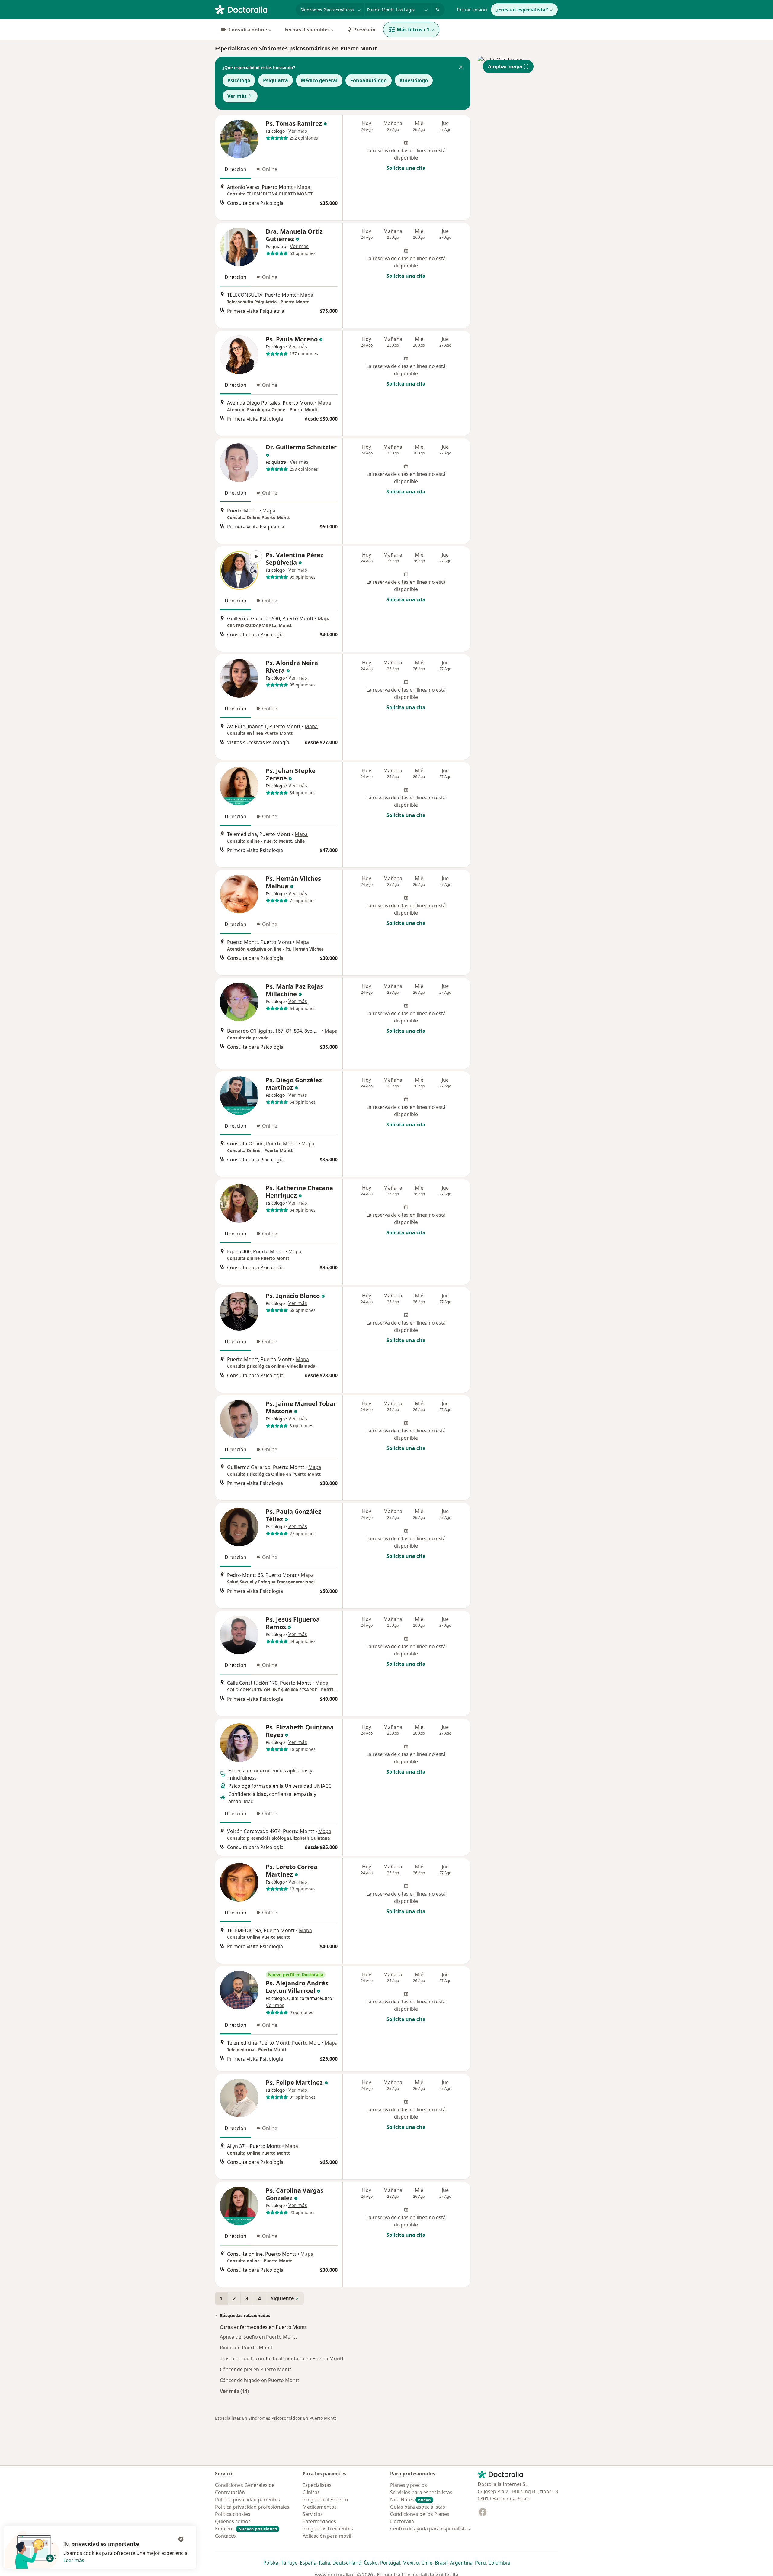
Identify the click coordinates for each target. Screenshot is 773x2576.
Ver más (237, 96)
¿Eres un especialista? (522, 10)
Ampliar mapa (505, 66)
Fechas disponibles (307, 30)
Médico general (319, 80)
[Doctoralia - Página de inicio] (253, 9)
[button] (461, 68)
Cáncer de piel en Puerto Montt (256, 2369)
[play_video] (239, 570)
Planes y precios (409, 2485)
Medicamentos (320, 2507)
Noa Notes (411, 2500)
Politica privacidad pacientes (247, 2500)
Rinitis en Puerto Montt (246, 2348)
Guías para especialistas (418, 2507)
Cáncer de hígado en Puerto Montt (260, 2380)
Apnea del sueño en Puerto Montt (258, 2337)
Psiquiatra (276, 80)
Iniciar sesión (472, 10)
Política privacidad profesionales (252, 2507)
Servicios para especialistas (421, 2492)
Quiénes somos (233, 2521)
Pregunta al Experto (325, 2500)
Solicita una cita (406, 168)
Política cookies (233, 2514)
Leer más (74, 2560)
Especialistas (317, 2485)
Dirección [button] (236, 169)
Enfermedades (319, 2521)
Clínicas (311, 2492)
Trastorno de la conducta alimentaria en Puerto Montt (282, 2358)
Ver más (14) (234, 2391)
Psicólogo (239, 80)
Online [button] (270, 169)
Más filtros (413, 30)
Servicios (313, 2514)
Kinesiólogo (414, 80)
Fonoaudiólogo (369, 80)
